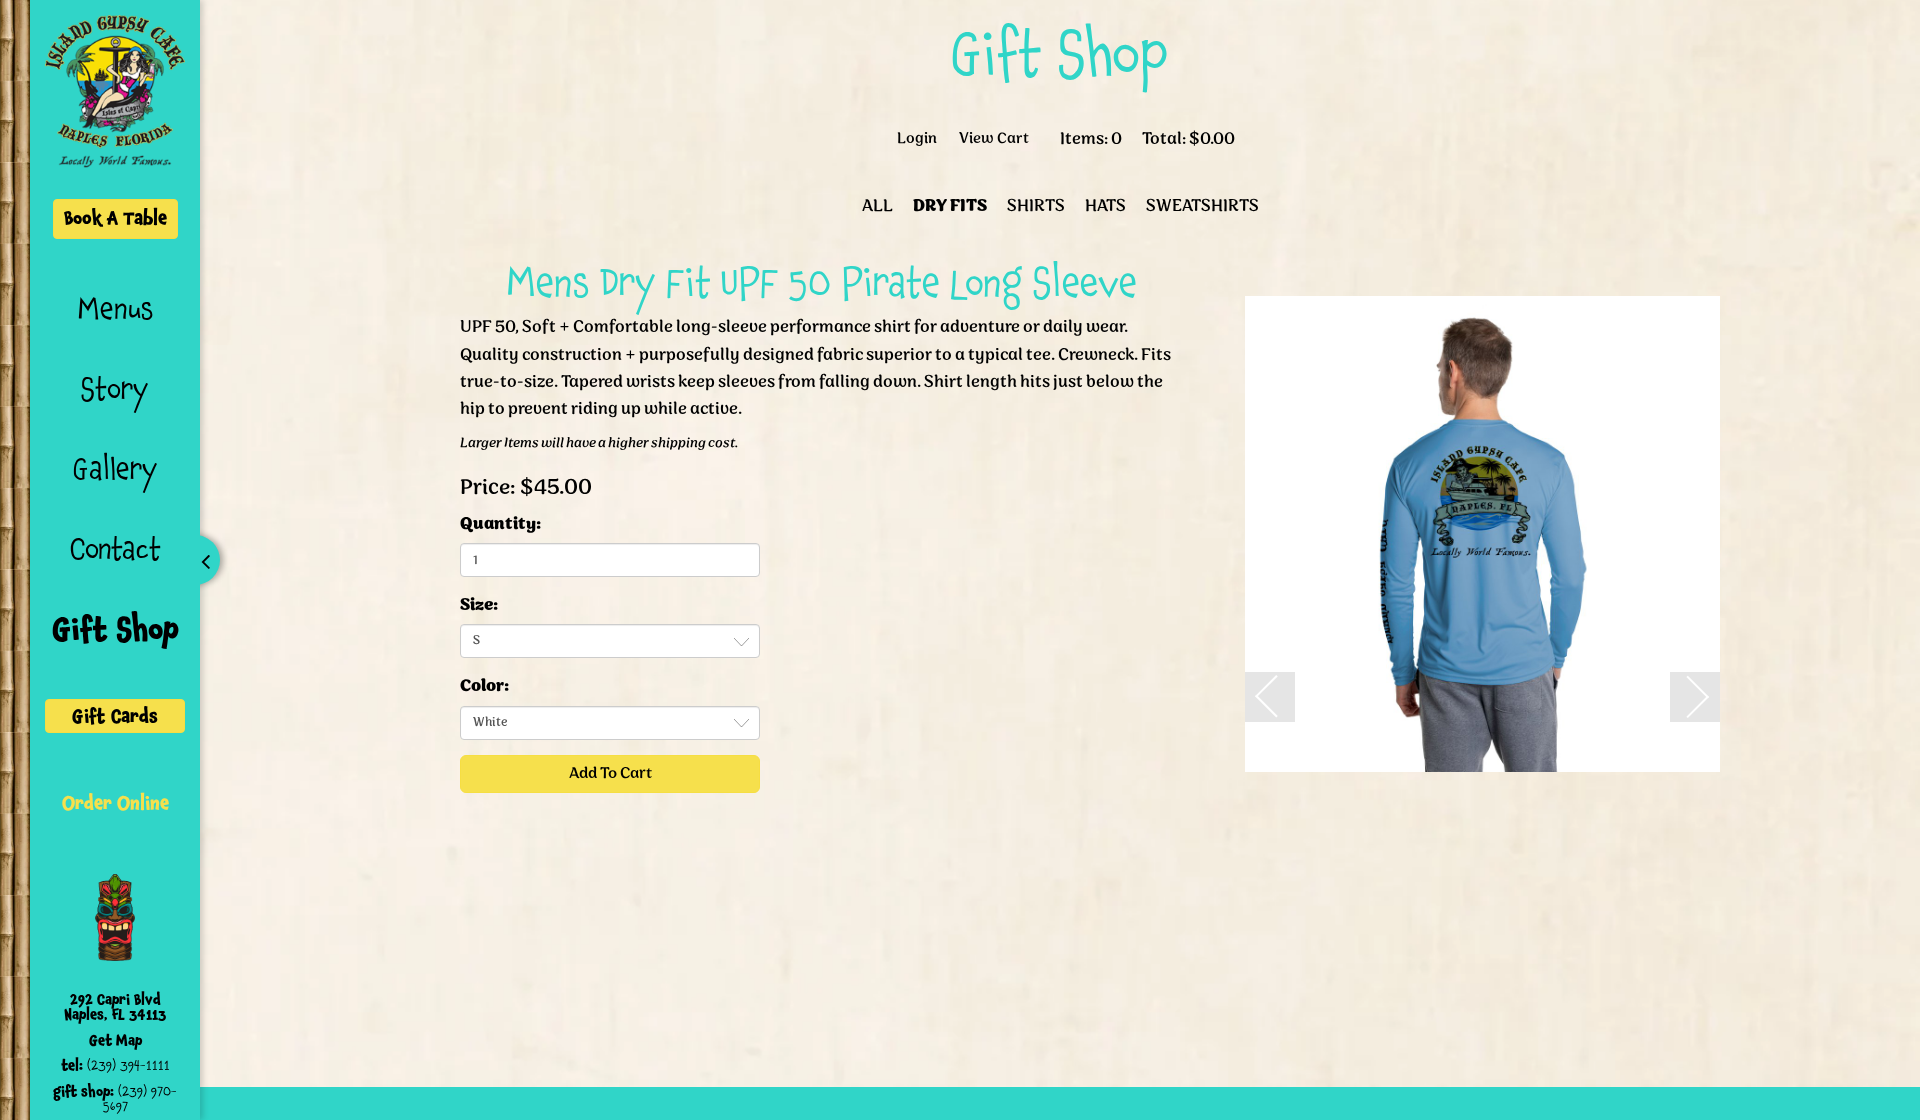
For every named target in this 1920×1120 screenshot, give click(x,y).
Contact (115, 549)
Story (115, 389)
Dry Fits (950, 206)
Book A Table (115, 218)
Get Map (115, 1040)
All (877, 206)
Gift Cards (115, 716)
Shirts (1036, 206)
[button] (1270, 697)
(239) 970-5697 (140, 1098)
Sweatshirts (1202, 206)
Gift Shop (115, 629)
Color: (484, 686)
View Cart (994, 139)
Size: (479, 605)
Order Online (115, 803)
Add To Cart (610, 773)
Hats (1105, 206)
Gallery (115, 469)
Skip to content (272, 92)
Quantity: (500, 524)
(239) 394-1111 (128, 1065)
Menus (115, 309)
